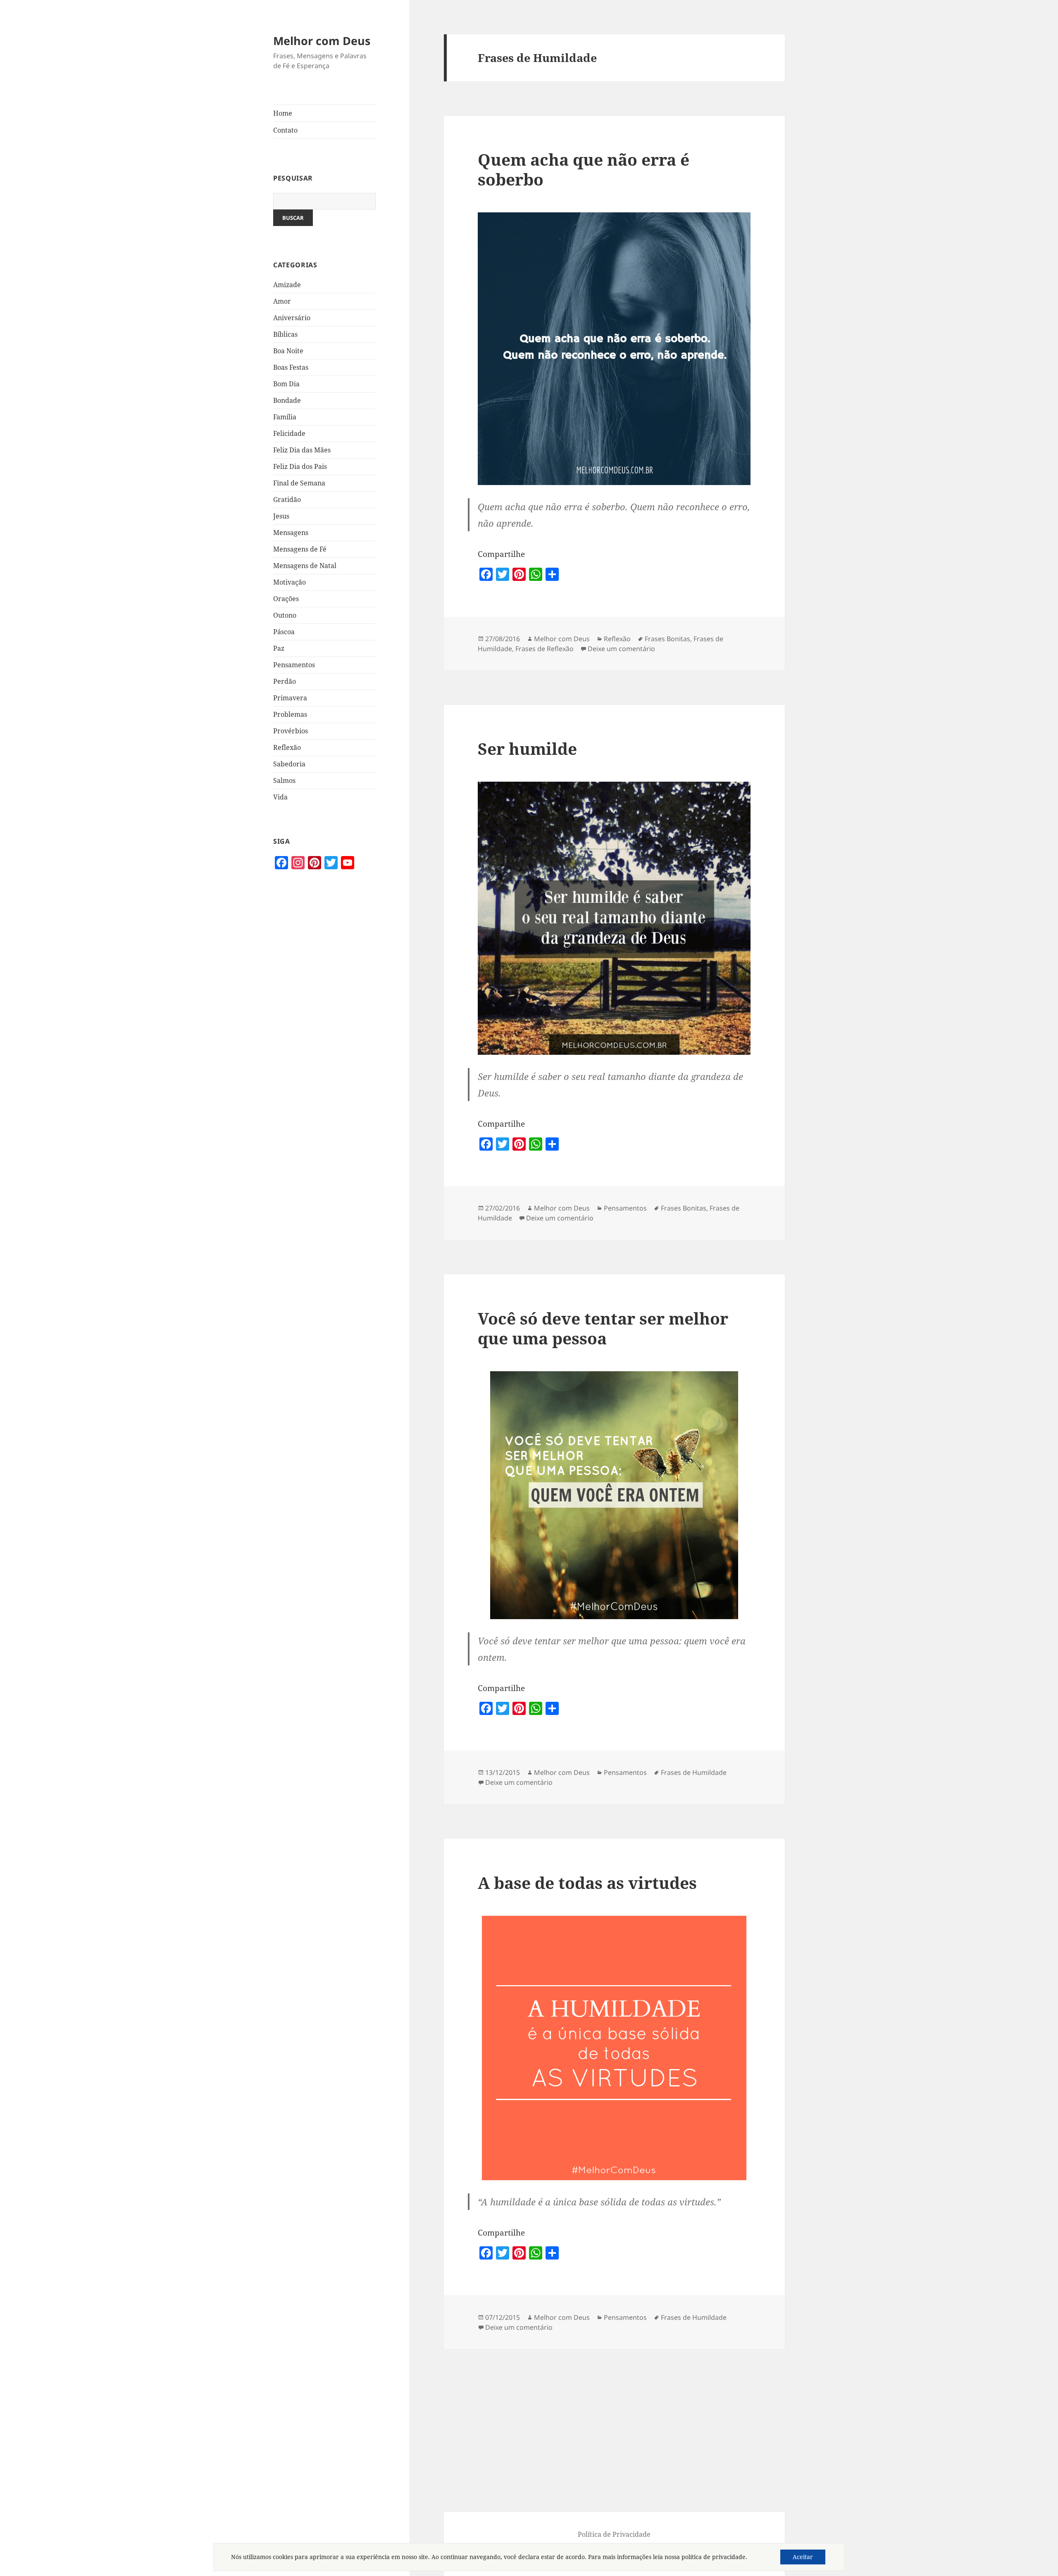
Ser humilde (527, 748)
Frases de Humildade (694, 1772)
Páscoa (284, 632)
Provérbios (291, 731)
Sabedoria (289, 764)
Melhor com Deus (322, 41)
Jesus (281, 516)
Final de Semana (299, 483)
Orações (286, 599)
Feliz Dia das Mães (302, 450)
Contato (285, 130)
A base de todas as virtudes (587, 1883)
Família (285, 417)
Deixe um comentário (621, 649)
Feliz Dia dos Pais (300, 466)
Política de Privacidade (614, 2534)
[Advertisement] (324, 1029)
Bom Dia (286, 384)
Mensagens (291, 533)
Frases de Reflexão (544, 649)
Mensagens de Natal (305, 566)
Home (283, 113)
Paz (279, 648)
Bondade (287, 400)
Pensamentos (294, 665)
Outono (285, 615)
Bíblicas (285, 334)
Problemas (290, 714)
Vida (280, 797)
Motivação (290, 582)
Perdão (285, 681)
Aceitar (803, 2557)
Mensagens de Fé (300, 549)
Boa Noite (288, 351)
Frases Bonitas (667, 639)
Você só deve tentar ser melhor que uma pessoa (603, 1328)
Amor (282, 301)
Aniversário (292, 318)
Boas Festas (291, 367)
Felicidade (289, 433)
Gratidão (287, 500)
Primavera (290, 698)
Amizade (287, 285)
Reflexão (287, 747)
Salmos (284, 780)
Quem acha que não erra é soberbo (584, 169)
